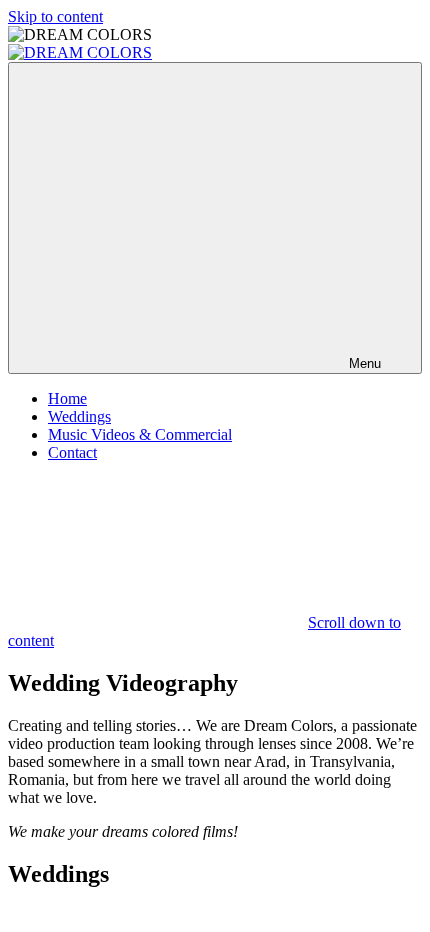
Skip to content (55, 16)
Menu (365, 363)
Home (67, 398)
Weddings (79, 416)
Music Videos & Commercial (140, 434)
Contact (72, 452)
